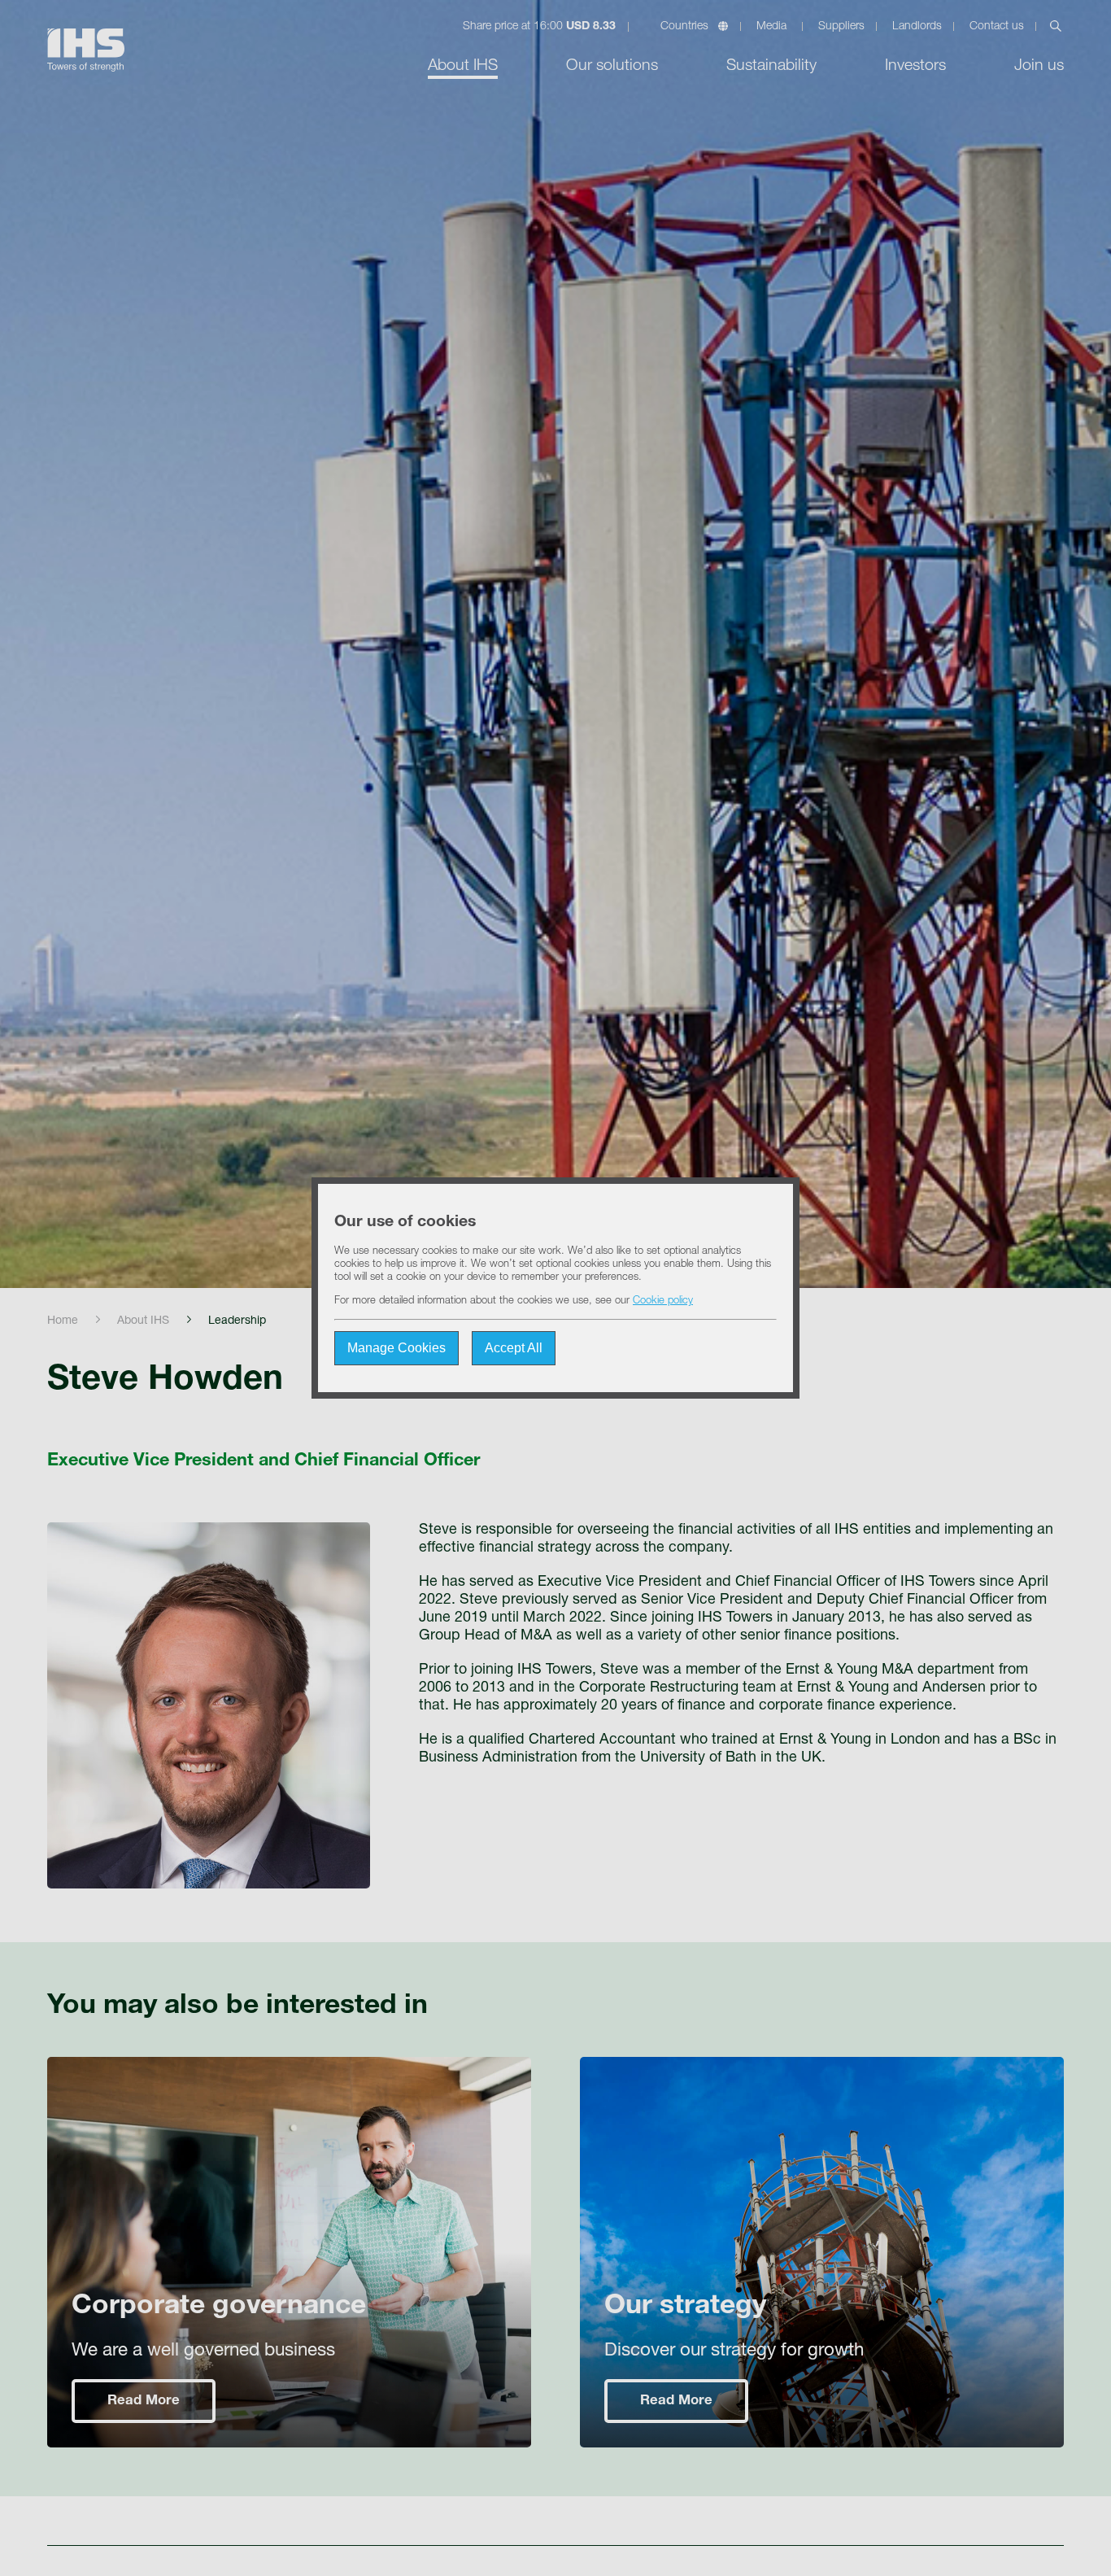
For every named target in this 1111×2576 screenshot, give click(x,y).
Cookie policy (663, 1301)
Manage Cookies (396, 1348)
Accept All (514, 1348)
